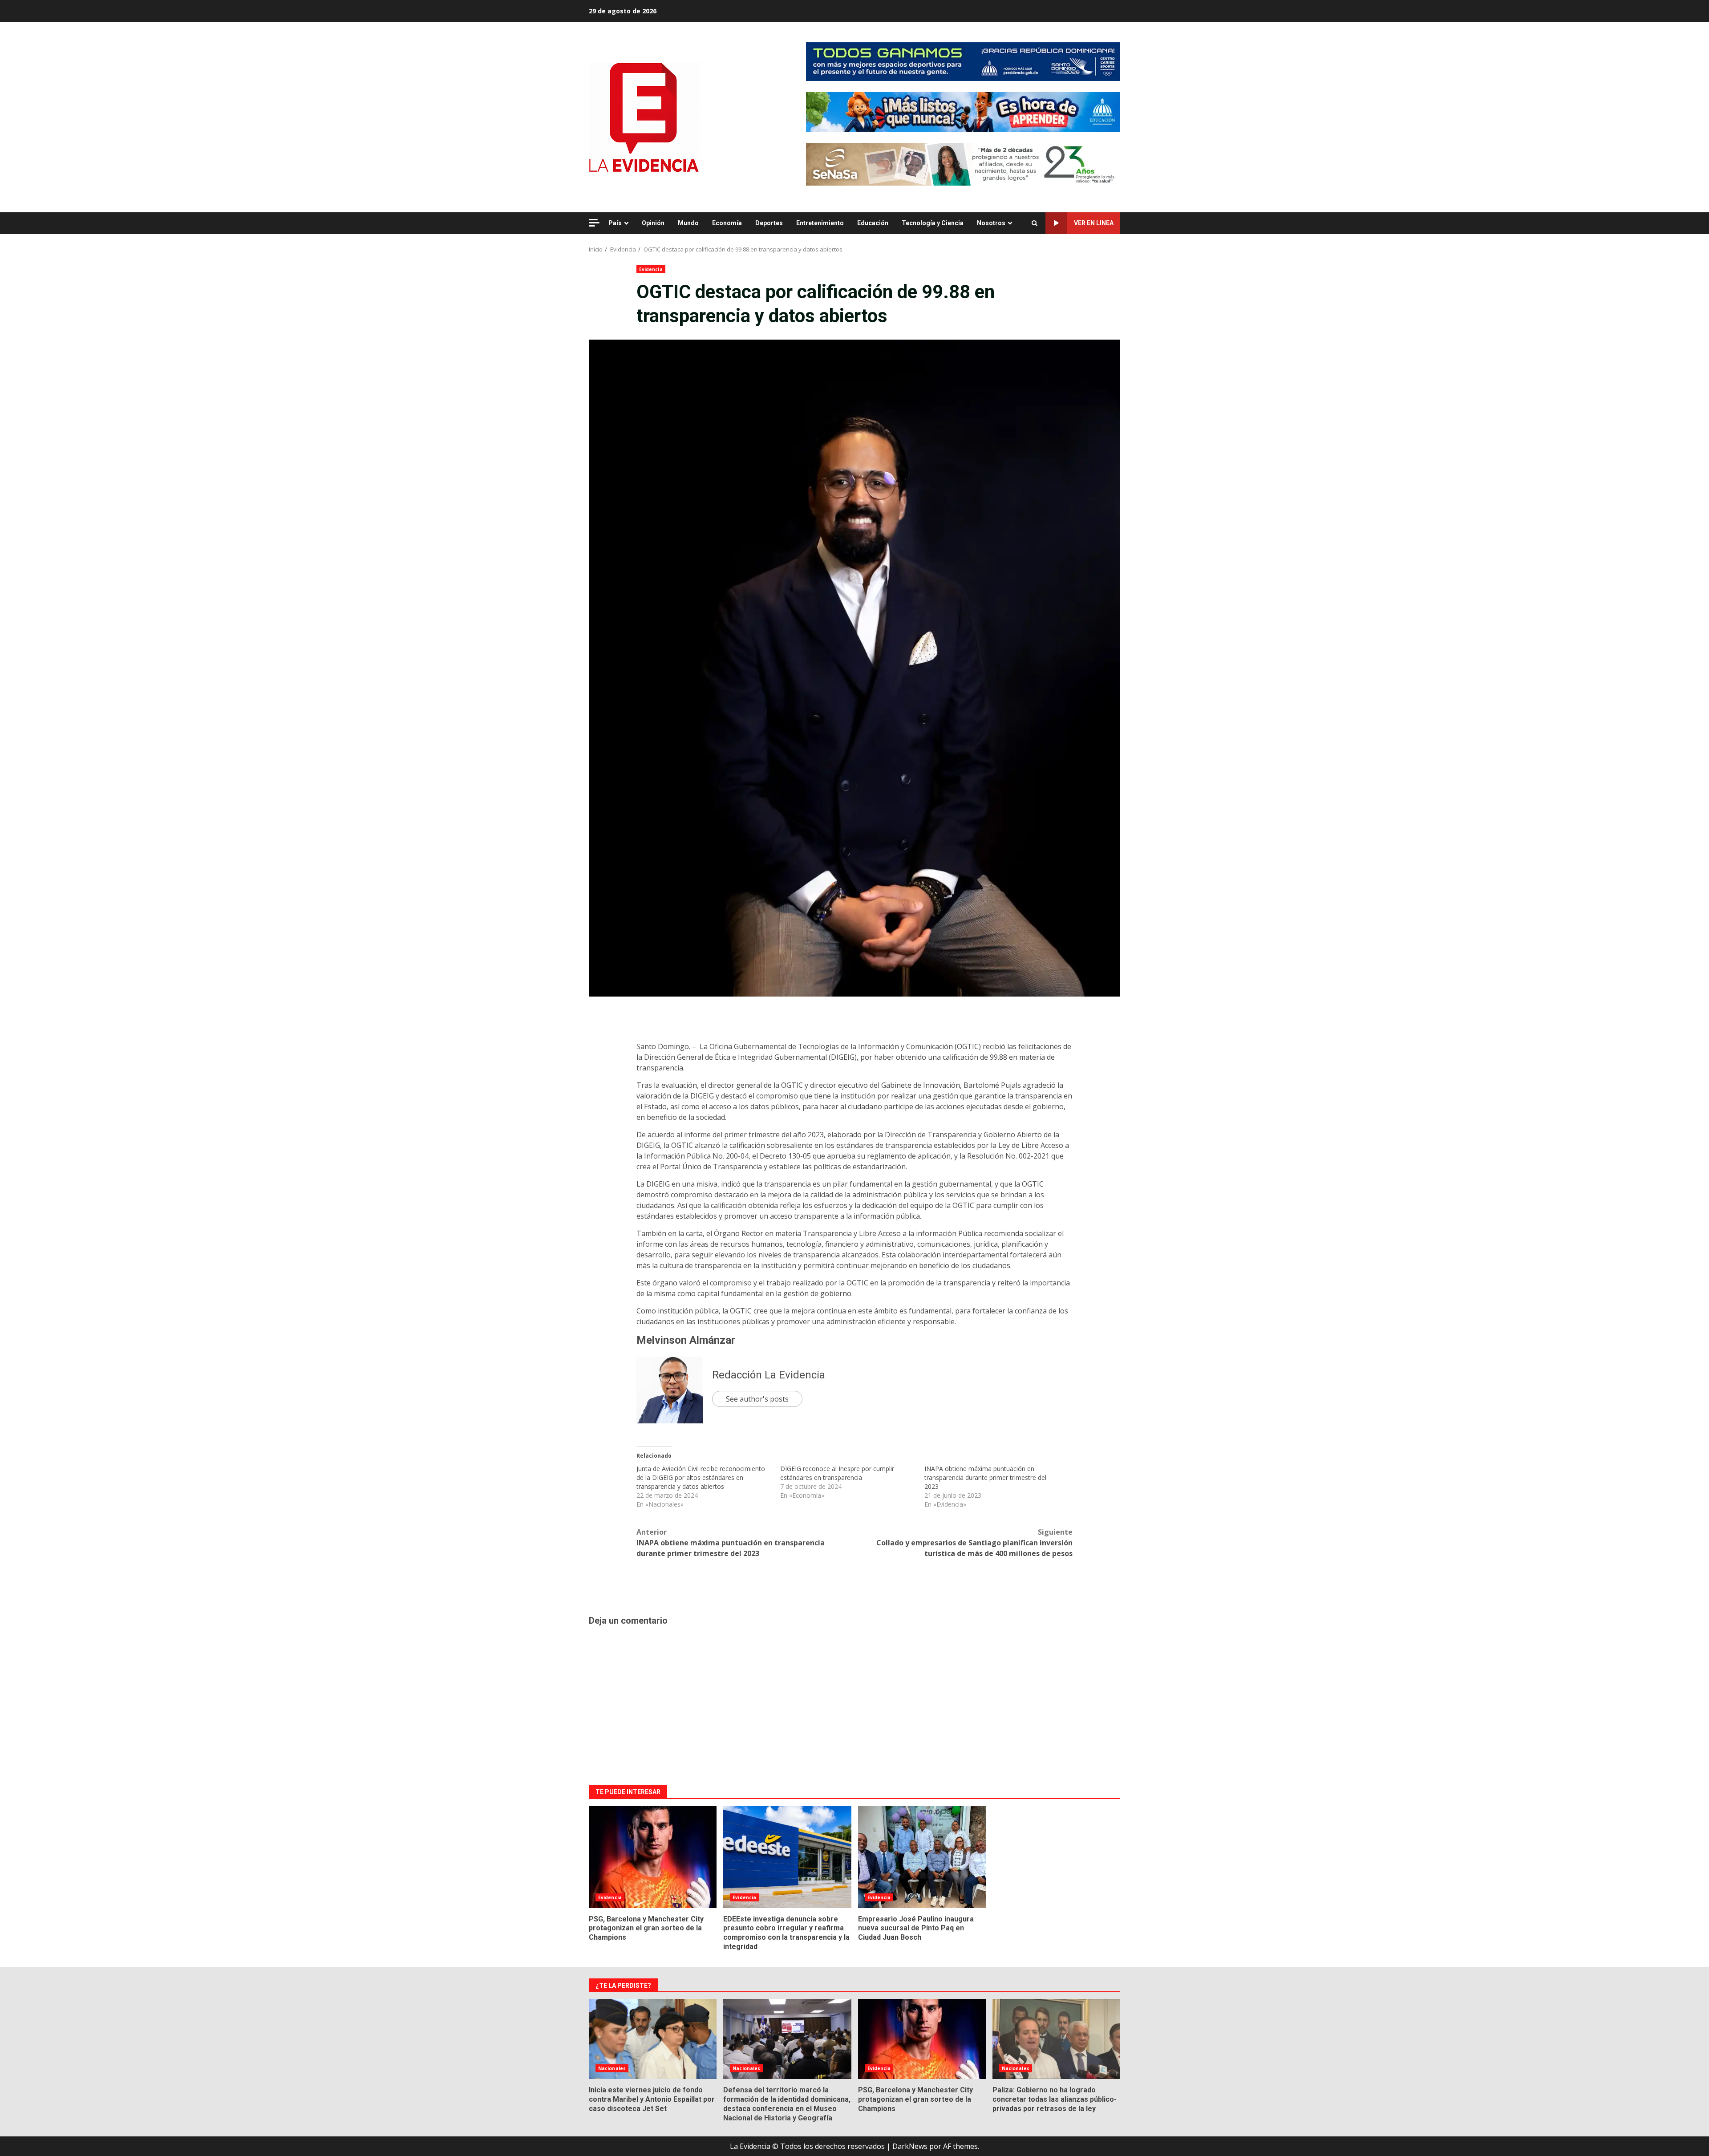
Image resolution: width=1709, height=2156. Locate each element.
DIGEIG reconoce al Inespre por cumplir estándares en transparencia (837, 1473)
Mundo (688, 223)
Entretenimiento (820, 223)
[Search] (1035, 223)
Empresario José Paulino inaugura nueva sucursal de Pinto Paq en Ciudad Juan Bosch (922, 1857)
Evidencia (651, 269)
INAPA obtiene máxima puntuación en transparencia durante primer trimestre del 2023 (985, 1477)
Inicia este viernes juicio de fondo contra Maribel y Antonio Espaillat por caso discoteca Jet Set (653, 2039)
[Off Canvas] (594, 223)
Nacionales (612, 2068)
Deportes (769, 223)
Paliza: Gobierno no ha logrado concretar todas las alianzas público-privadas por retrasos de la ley (1056, 2039)
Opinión (653, 223)
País (615, 223)
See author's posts (757, 1399)
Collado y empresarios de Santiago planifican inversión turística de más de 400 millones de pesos (974, 1543)
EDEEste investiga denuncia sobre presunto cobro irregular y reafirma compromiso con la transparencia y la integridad (787, 1857)
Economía (727, 223)
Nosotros (991, 223)
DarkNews (910, 2146)
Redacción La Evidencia (769, 1375)
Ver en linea (1094, 223)
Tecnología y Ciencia (933, 223)
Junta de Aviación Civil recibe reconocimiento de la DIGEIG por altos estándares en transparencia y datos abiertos (701, 1477)
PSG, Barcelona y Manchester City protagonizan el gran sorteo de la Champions (653, 1857)
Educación (873, 223)
